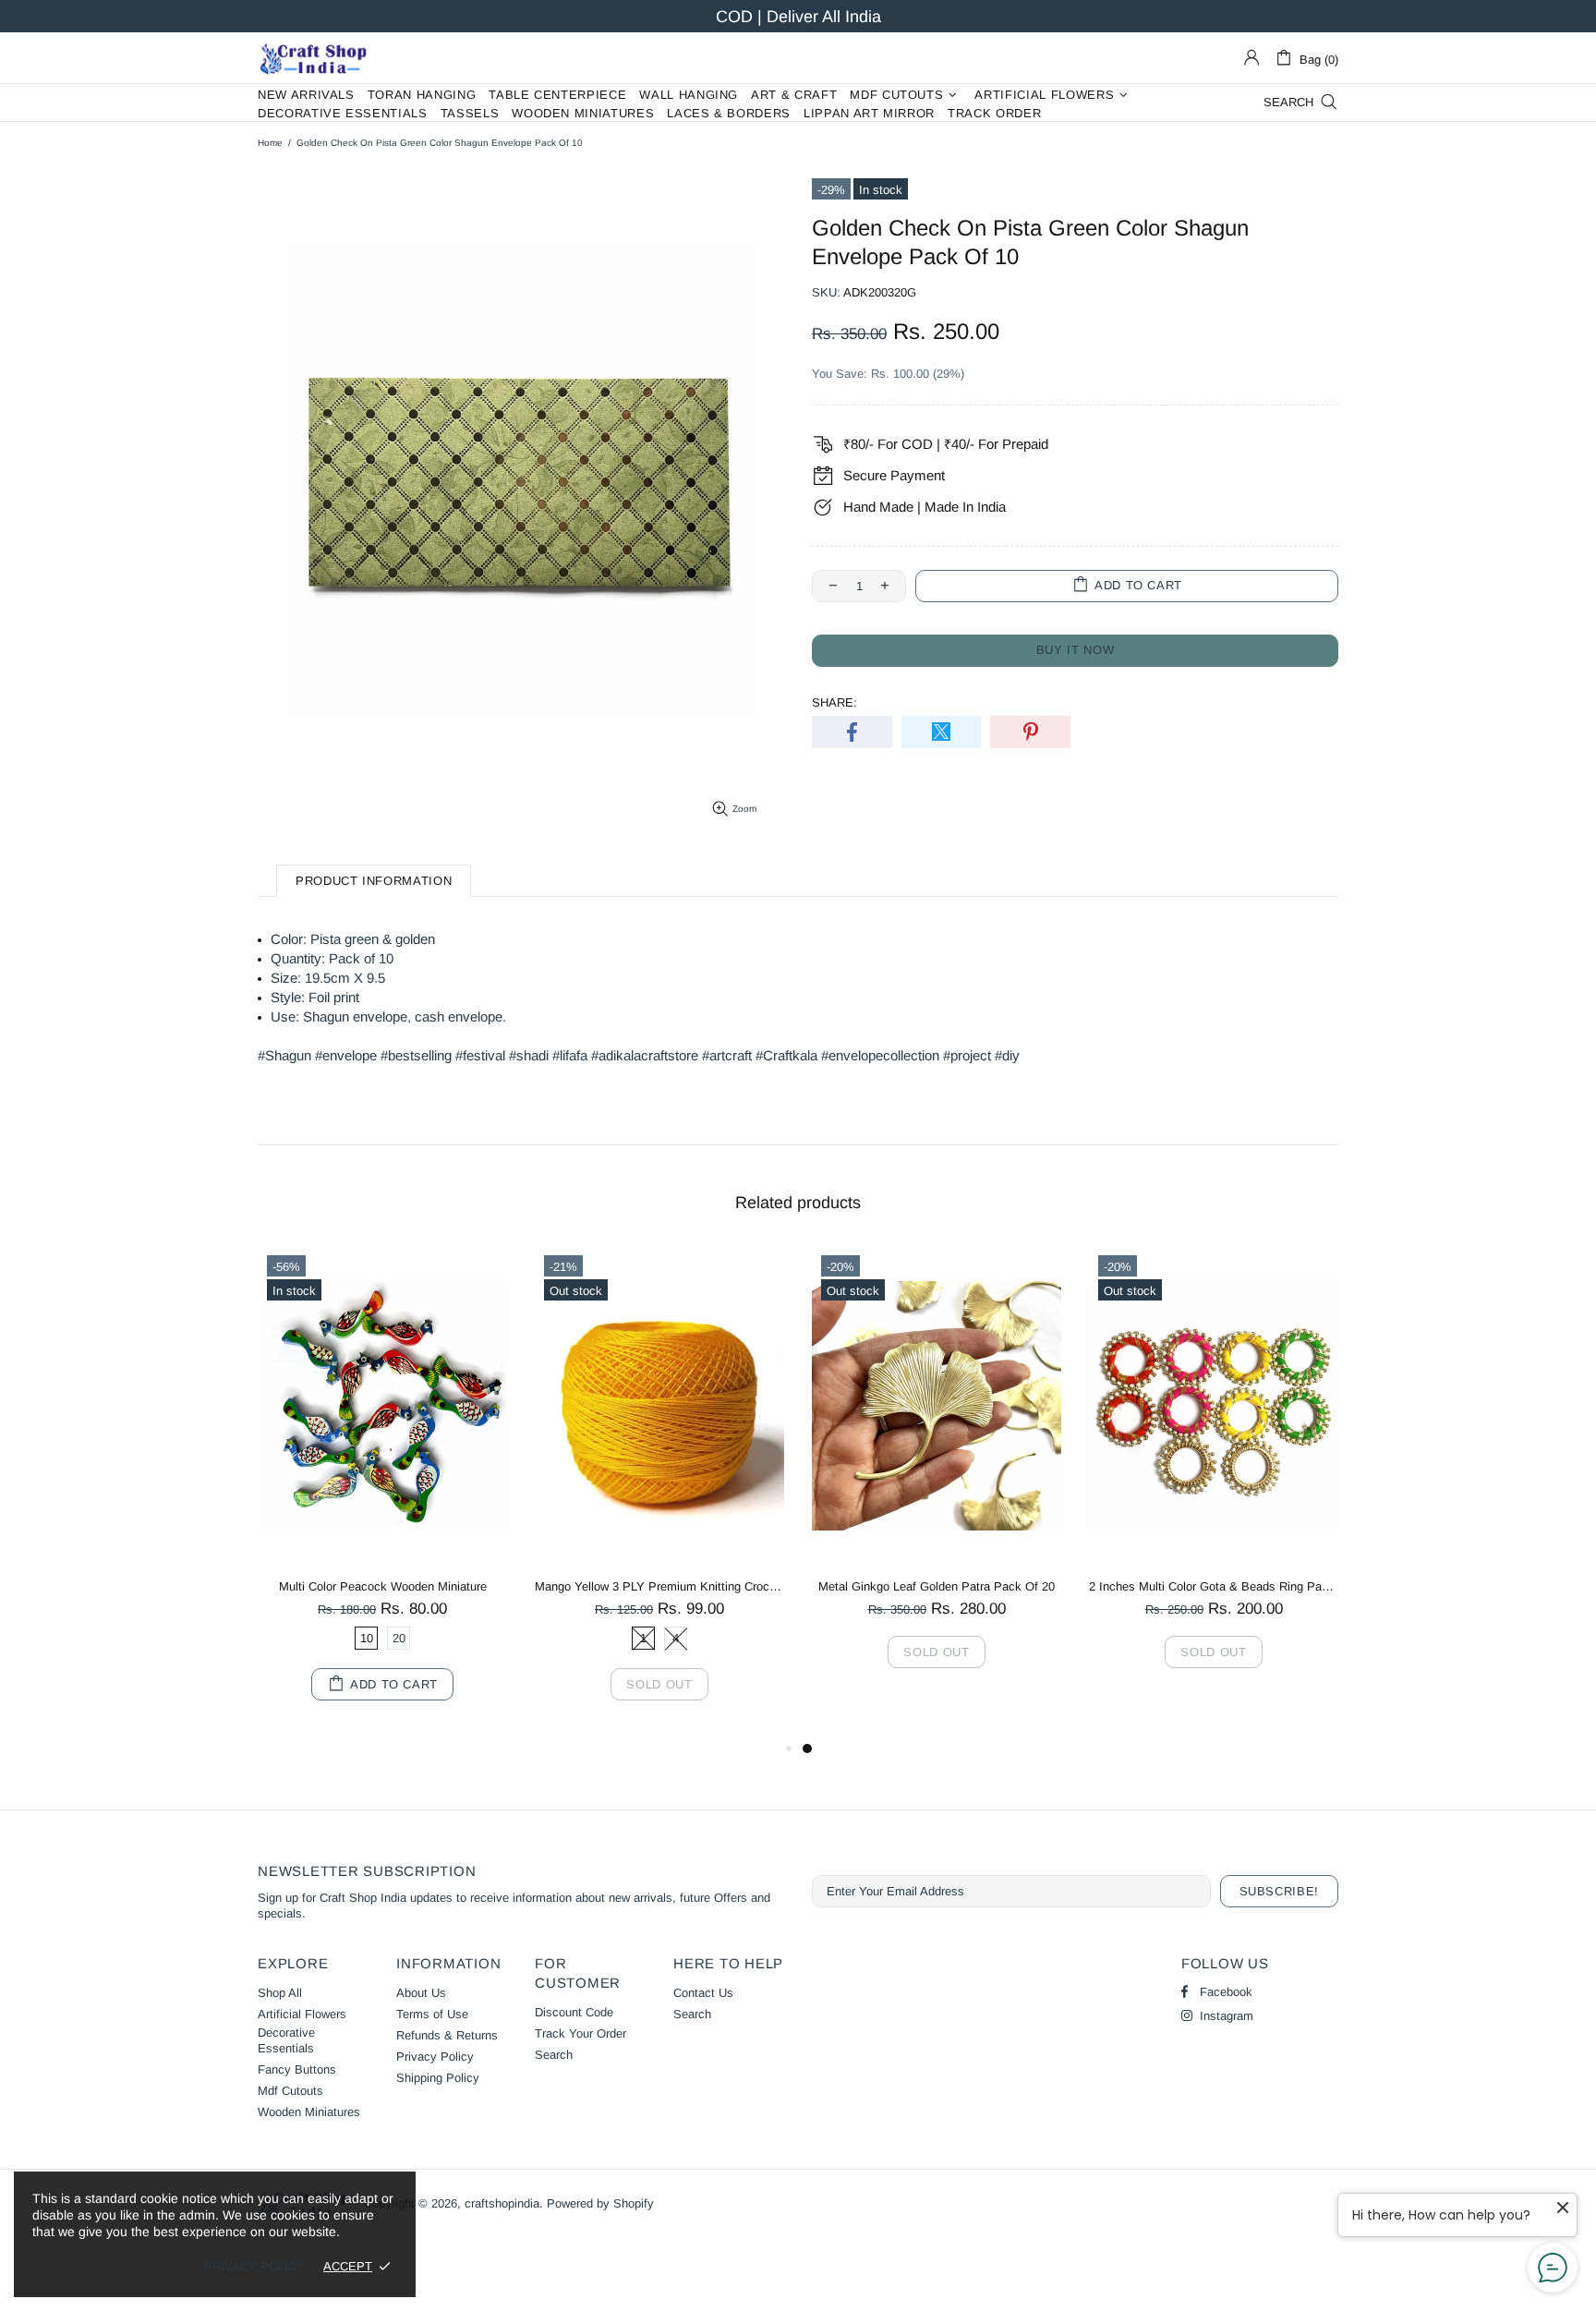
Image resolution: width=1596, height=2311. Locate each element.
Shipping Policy (438, 2078)
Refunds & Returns (447, 2035)
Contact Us (703, 1993)
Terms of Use (432, 2014)
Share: (834, 702)
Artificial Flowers (302, 2014)
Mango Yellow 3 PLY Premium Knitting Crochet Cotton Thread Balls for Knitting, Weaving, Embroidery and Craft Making (659, 1586)
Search (554, 2055)
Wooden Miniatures (309, 2112)
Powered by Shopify (600, 2203)
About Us (421, 1993)
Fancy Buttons (297, 2069)
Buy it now (1076, 650)
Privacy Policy (435, 2057)
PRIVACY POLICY (254, 2266)
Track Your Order (580, 2033)
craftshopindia (313, 58)
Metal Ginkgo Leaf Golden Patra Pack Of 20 (937, 1586)
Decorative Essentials (286, 2040)
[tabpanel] (937, 1476)
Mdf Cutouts (290, 2091)
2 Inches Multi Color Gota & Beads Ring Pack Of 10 (1214, 1586)
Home (270, 143)
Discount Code (574, 2012)
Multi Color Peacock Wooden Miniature (383, 1586)
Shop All (280, 1993)
